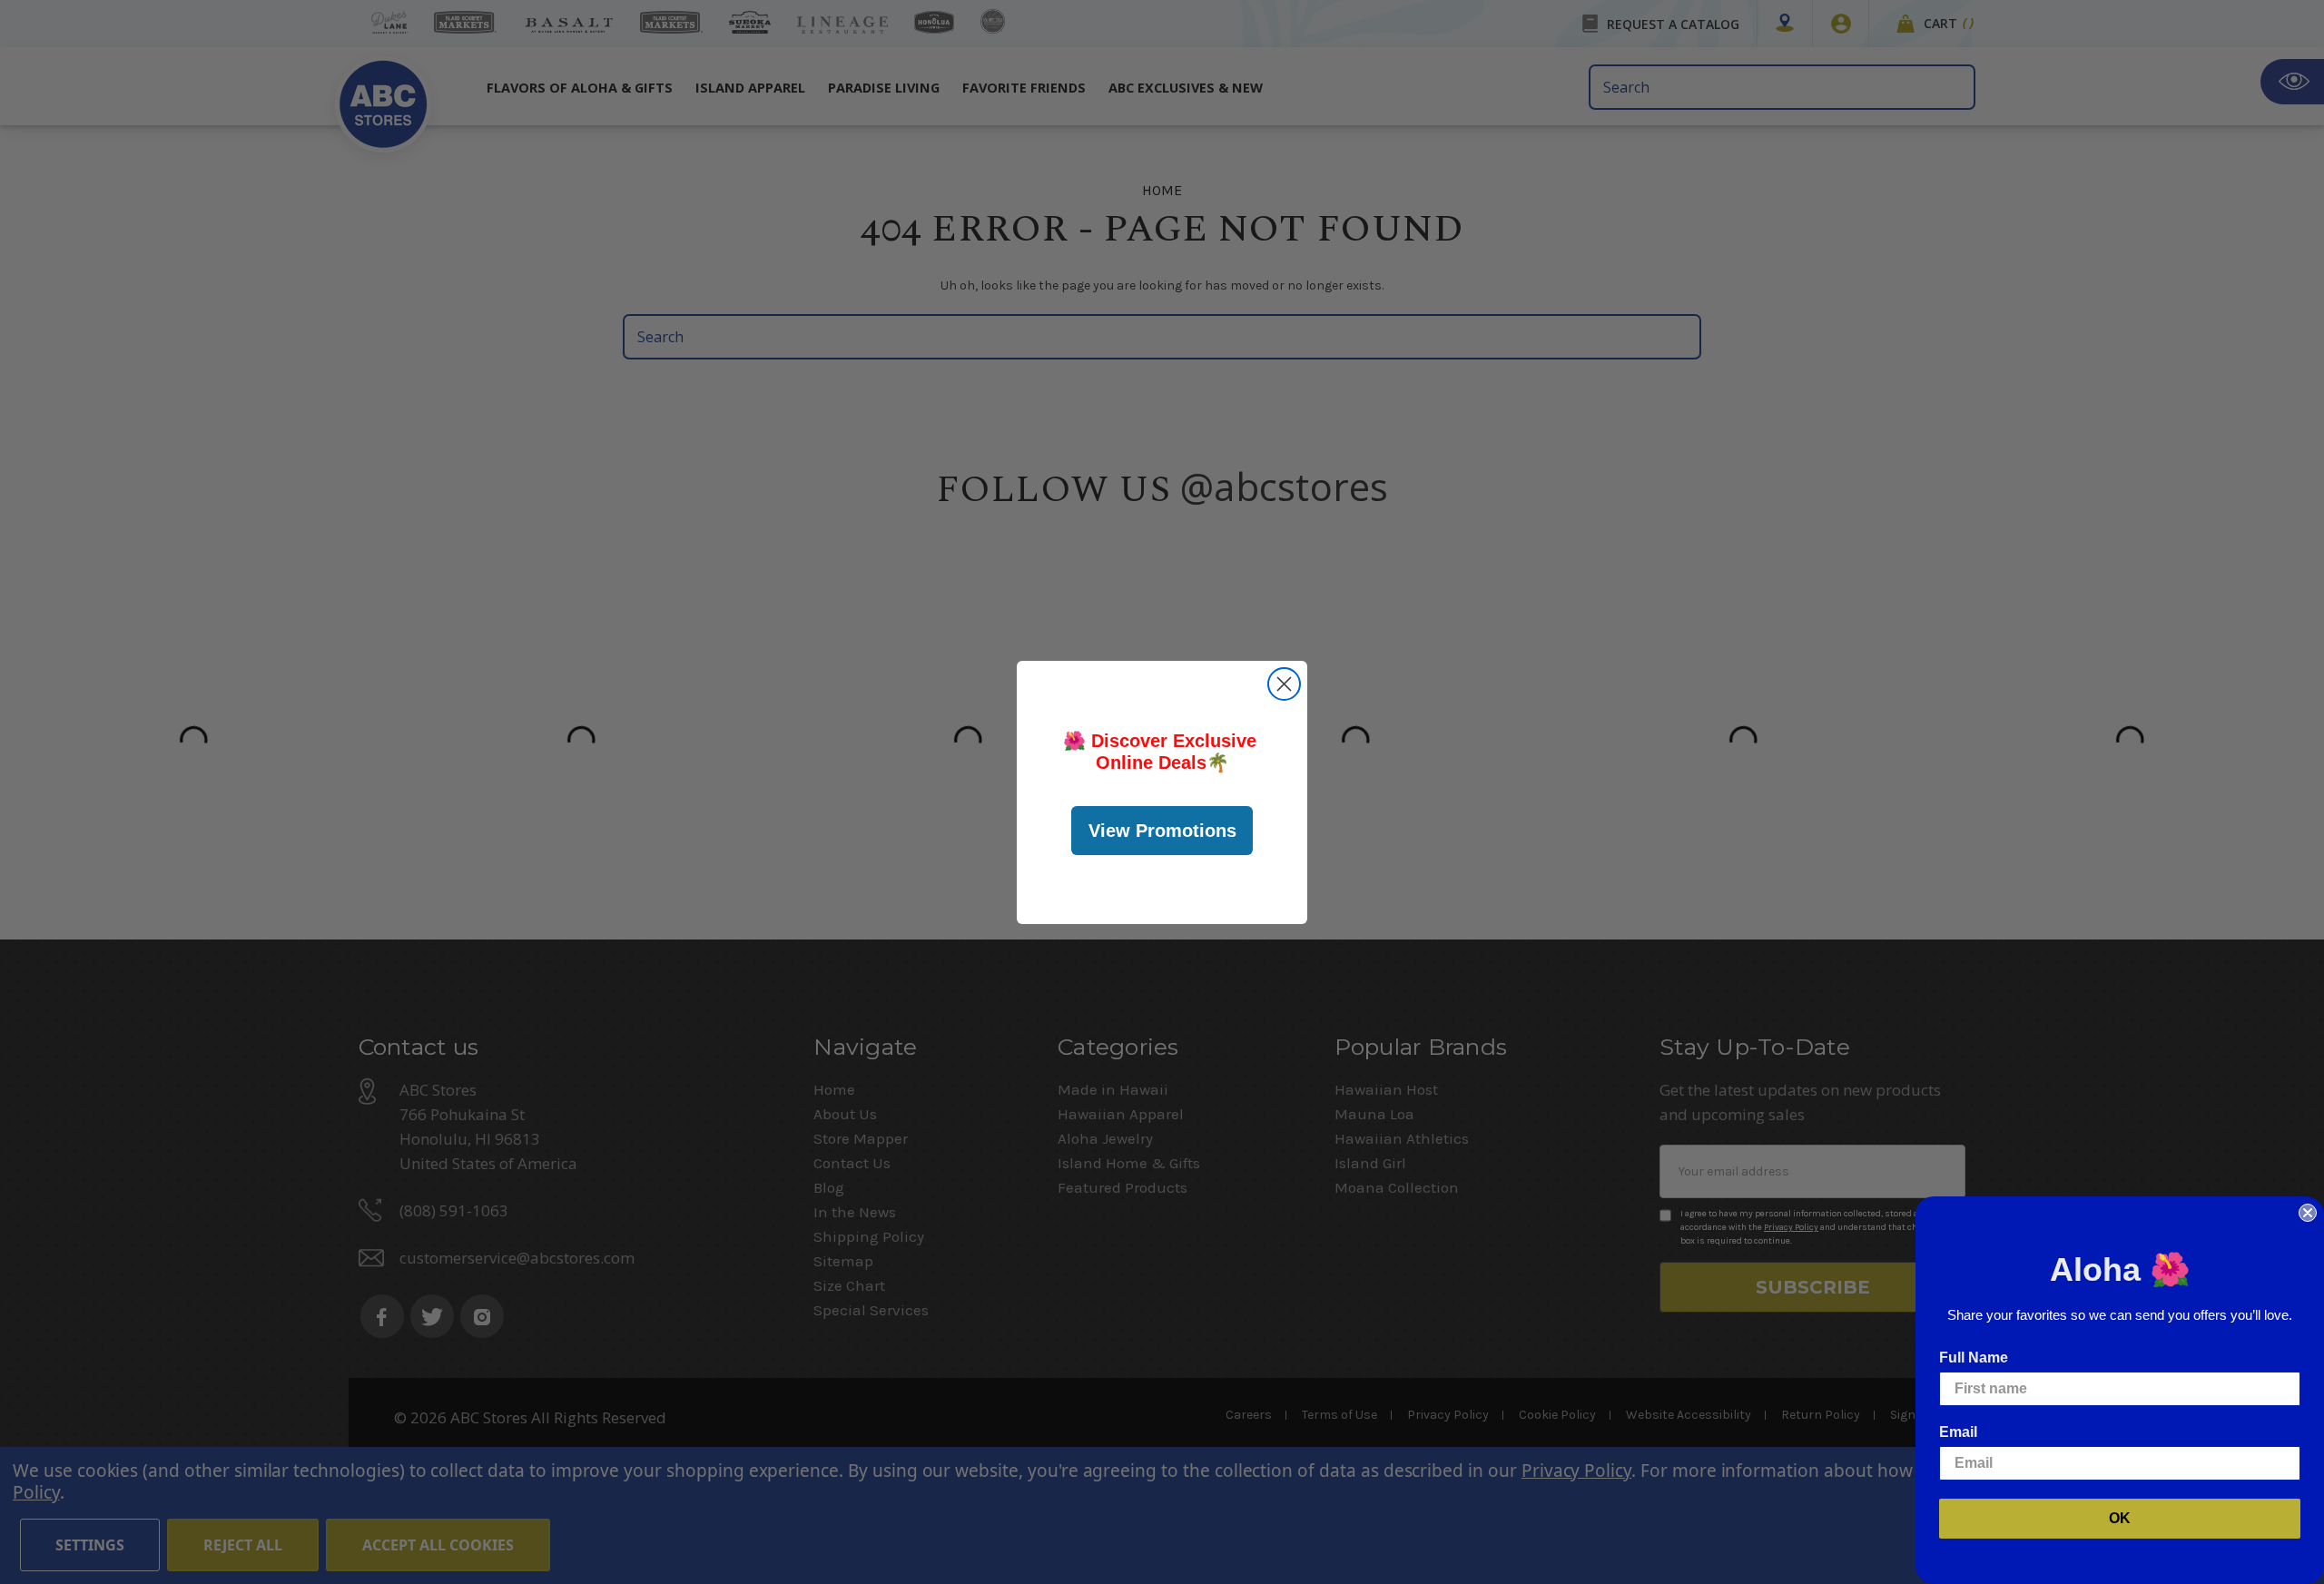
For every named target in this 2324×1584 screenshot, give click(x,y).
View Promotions (1162, 831)
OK (2120, 1518)
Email (1958, 1432)
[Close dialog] (1284, 684)
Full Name (1974, 1358)
